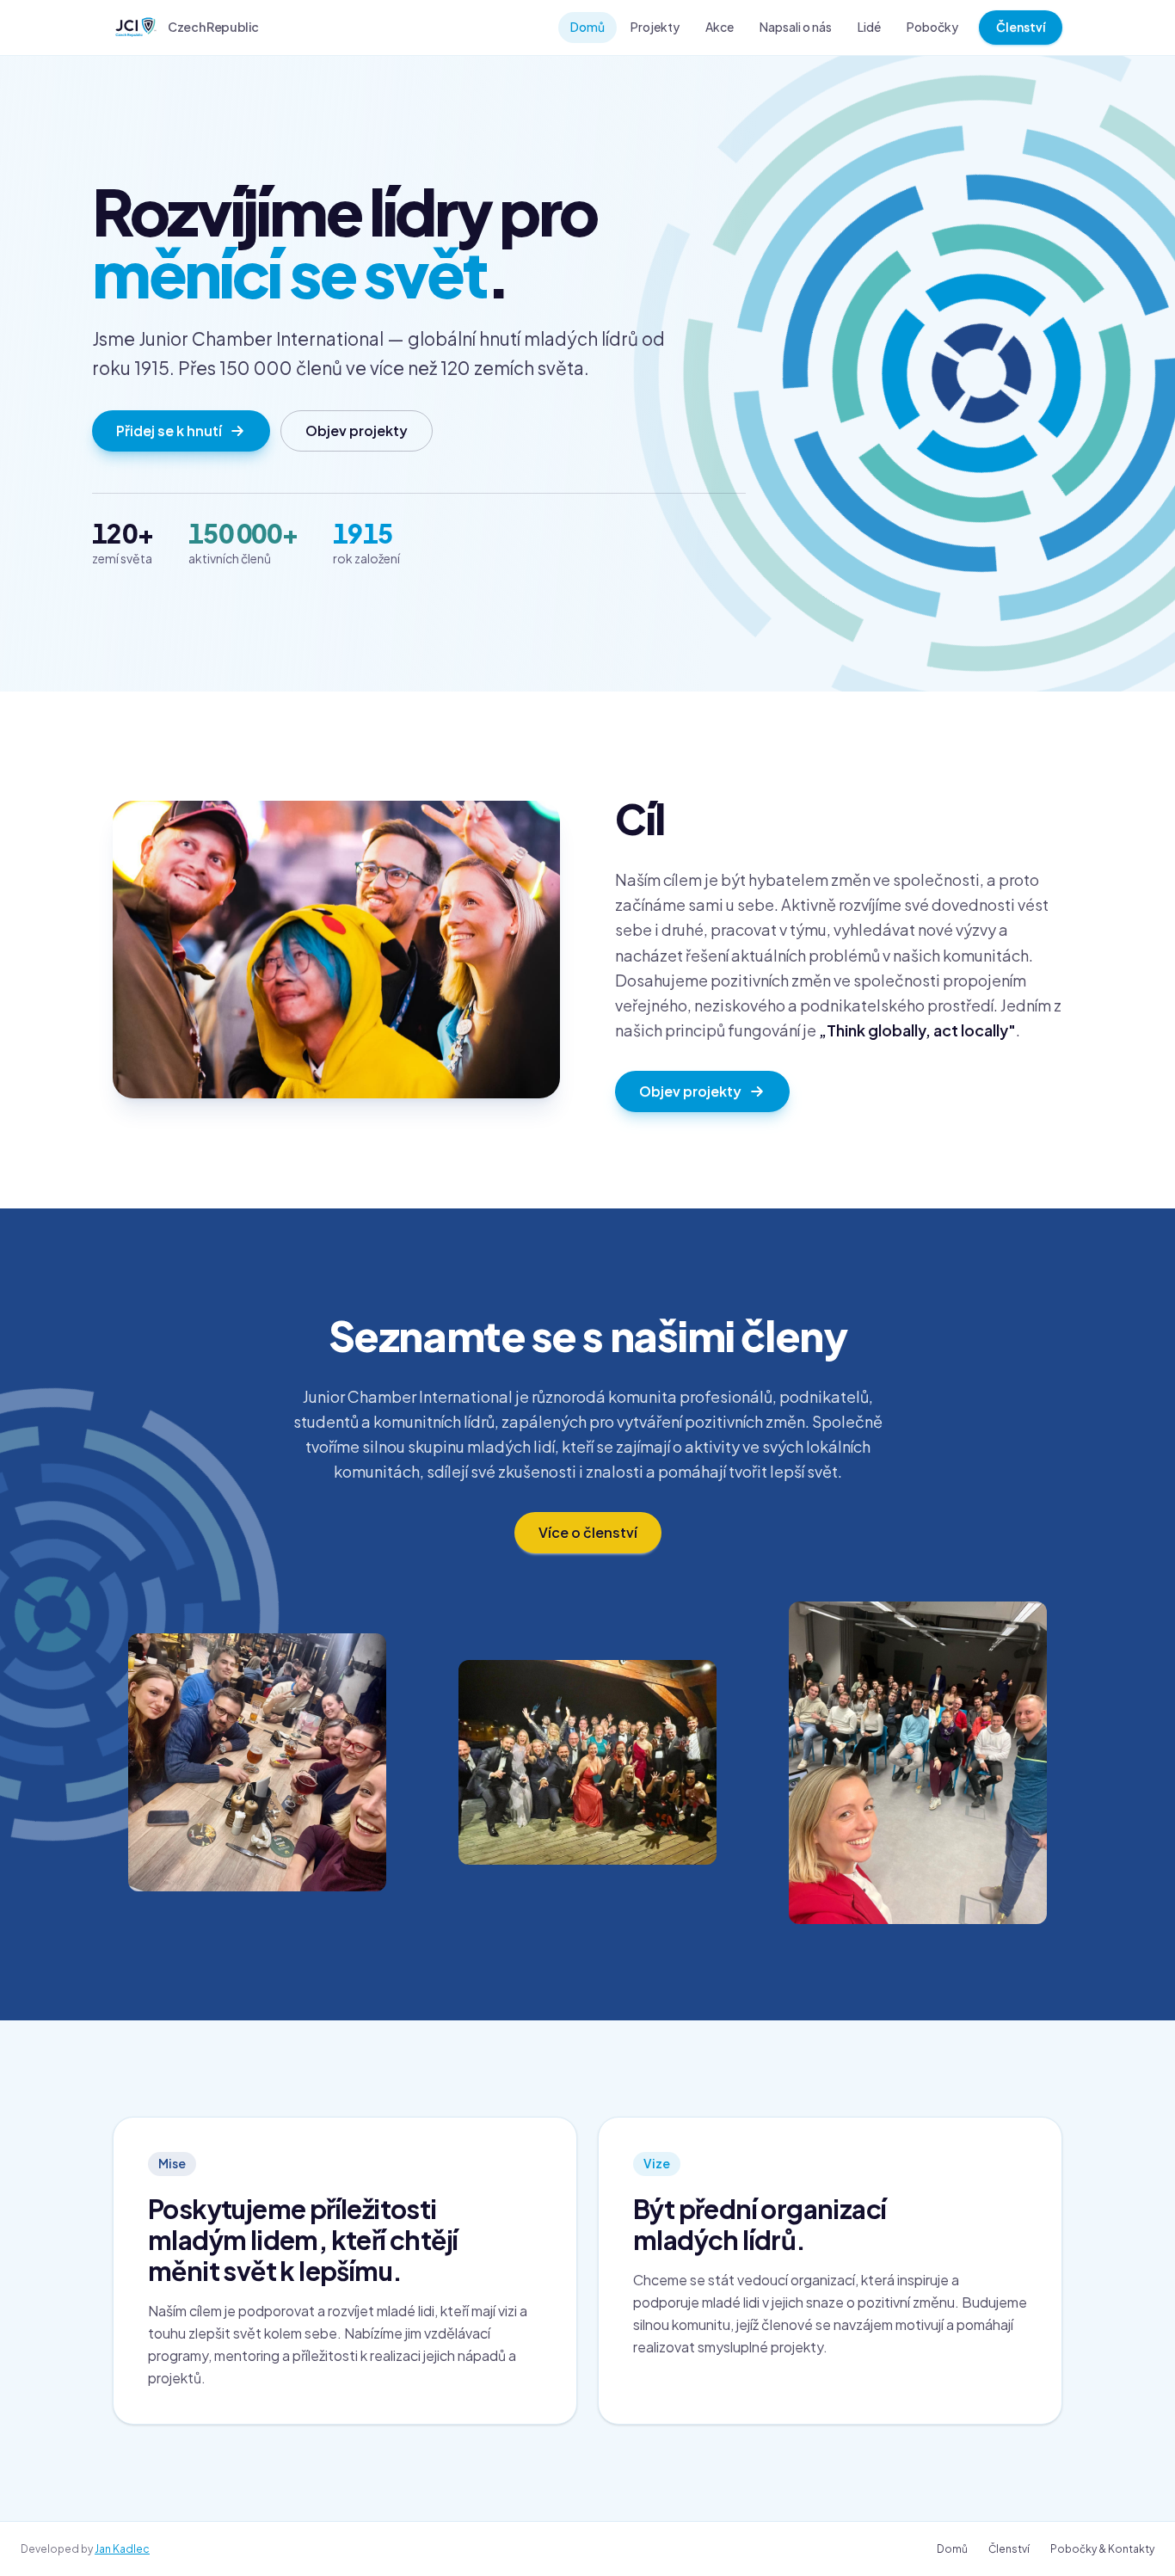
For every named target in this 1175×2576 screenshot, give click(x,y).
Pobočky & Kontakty (1102, 2549)
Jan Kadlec (122, 2549)
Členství (1021, 27)
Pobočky (932, 27)
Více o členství (588, 1532)
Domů (587, 27)
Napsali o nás (796, 27)
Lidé (869, 27)
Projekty (655, 27)
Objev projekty (357, 430)
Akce (720, 27)
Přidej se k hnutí (169, 430)
